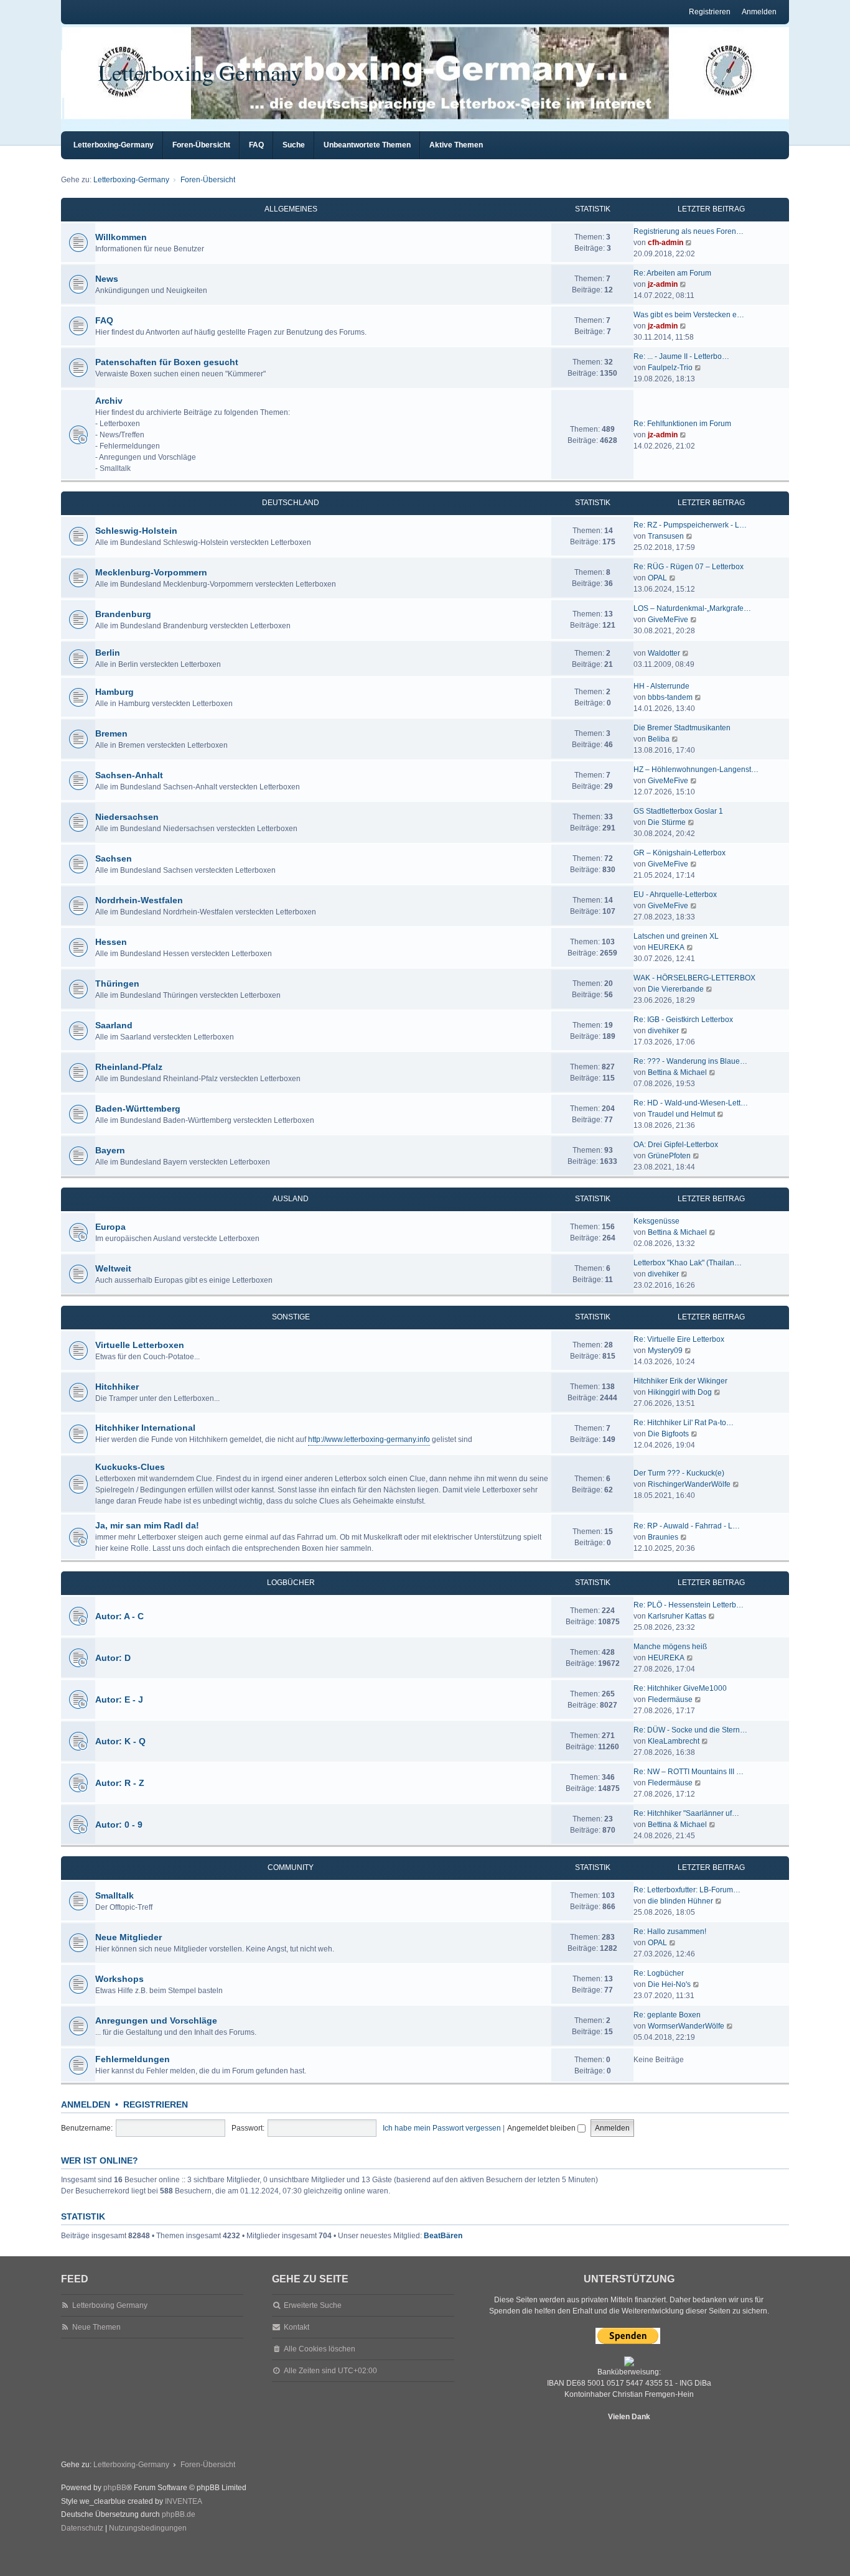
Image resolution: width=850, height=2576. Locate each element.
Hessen (111, 942)
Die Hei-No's (669, 1984)
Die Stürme (667, 822)
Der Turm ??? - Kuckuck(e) (679, 1473)
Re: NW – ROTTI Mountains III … (689, 1772)
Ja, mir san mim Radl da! (147, 1525)
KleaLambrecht (674, 1741)
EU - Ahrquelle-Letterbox (675, 895)
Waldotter (664, 653)
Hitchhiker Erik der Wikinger (680, 1381)
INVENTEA (184, 2501)
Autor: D (113, 1658)
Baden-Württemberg (138, 1109)
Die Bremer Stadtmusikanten (682, 728)
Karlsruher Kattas (677, 1616)
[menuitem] (82, 2529)
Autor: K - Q (120, 1741)
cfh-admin (666, 243)
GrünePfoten (669, 1156)
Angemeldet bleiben (542, 2128)
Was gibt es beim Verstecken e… (689, 315)
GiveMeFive (668, 620)
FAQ (104, 320)
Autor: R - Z (120, 1783)
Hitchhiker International (145, 1428)
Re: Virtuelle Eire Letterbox (679, 1339)
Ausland (291, 1199)
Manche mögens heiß (670, 1647)
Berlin (108, 653)
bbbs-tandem (670, 697)
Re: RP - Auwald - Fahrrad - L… (687, 1526)
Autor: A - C (119, 1616)
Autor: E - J (119, 1700)
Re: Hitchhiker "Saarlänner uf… (686, 1813)
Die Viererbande (676, 989)
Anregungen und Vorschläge (156, 2020)
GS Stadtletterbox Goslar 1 (678, 811)
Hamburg (114, 692)
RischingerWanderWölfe (689, 1484)
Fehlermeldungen (133, 2059)
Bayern (110, 1150)
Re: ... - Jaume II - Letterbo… (681, 356)
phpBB (115, 2488)
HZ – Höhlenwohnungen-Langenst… (696, 770)
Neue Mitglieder (128, 1937)
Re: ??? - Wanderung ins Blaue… (690, 1061)
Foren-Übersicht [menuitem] (201, 145)
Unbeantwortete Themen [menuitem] (367, 145)
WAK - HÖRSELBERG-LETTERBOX (694, 978)
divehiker (663, 1031)
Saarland (114, 1025)
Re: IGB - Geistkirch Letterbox (683, 1020)
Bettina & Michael (677, 1072)
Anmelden (86, 2104)
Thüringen (117, 983)
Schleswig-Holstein (136, 531)
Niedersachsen (127, 817)
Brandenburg (123, 614)
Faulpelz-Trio (670, 368)
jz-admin (663, 284)
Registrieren (156, 2104)
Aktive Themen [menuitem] (456, 145)
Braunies (663, 1537)
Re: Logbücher (659, 1973)
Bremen (111, 733)
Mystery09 (665, 1351)
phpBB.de (179, 2514)
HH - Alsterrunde (661, 686)
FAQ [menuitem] (256, 145)
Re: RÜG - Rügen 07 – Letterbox (689, 567)
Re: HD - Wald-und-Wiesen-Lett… (691, 1103)
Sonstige (291, 1317)
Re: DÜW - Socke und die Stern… (690, 1730)
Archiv (109, 401)
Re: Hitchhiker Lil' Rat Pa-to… (684, 1423)
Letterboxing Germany (200, 72)
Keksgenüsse (656, 1221)
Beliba (659, 739)
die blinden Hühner (680, 1901)
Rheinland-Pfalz (129, 1067)
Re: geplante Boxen (667, 2015)
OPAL (657, 578)
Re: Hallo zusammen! (670, 1932)
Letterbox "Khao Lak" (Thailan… (688, 1263)
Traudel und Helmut (681, 1114)
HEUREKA (666, 947)
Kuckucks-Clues (130, 1467)
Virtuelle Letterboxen (140, 1345)
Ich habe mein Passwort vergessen (442, 2128)
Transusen (666, 536)
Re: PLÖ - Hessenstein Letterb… (689, 1605)
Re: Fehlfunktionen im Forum (682, 424)
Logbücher (291, 1583)
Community (291, 1867)
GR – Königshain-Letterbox (680, 853)
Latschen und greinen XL (676, 936)
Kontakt (297, 2327)
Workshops (119, 1979)
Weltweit (113, 1268)
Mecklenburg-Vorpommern (151, 572)
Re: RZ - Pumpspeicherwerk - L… (690, 525)
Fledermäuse (670, 1700)
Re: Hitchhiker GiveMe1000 (680, 1688)
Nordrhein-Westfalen (139, 900)
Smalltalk (114, 1895)
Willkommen (121, 237)
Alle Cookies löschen (320, 2349)
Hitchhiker (117, 1387)
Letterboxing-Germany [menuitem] (114, 145)
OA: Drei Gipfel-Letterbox (676, 1145)
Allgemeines (291, 209)
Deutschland (291, 503)
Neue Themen (96, 2327)
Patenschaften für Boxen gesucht (167, 362)
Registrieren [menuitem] (710, 12)
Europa (110, 1227)
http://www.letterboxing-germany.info (369, 1439)
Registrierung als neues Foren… (689, 231)
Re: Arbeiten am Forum (672, 273)
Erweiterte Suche (313, 2305)
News (107, 279)
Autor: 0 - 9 (119, 1825)
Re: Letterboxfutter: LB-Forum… (687, 1890)
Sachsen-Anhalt (129, 775)
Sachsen (114, 858)
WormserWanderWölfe (686, 2026)
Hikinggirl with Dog (680, 1392)
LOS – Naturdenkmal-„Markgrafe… (692, 608)
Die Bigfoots (668, 1434)
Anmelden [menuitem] (759, 12)
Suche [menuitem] (294, 145)
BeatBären (443, 2236)
